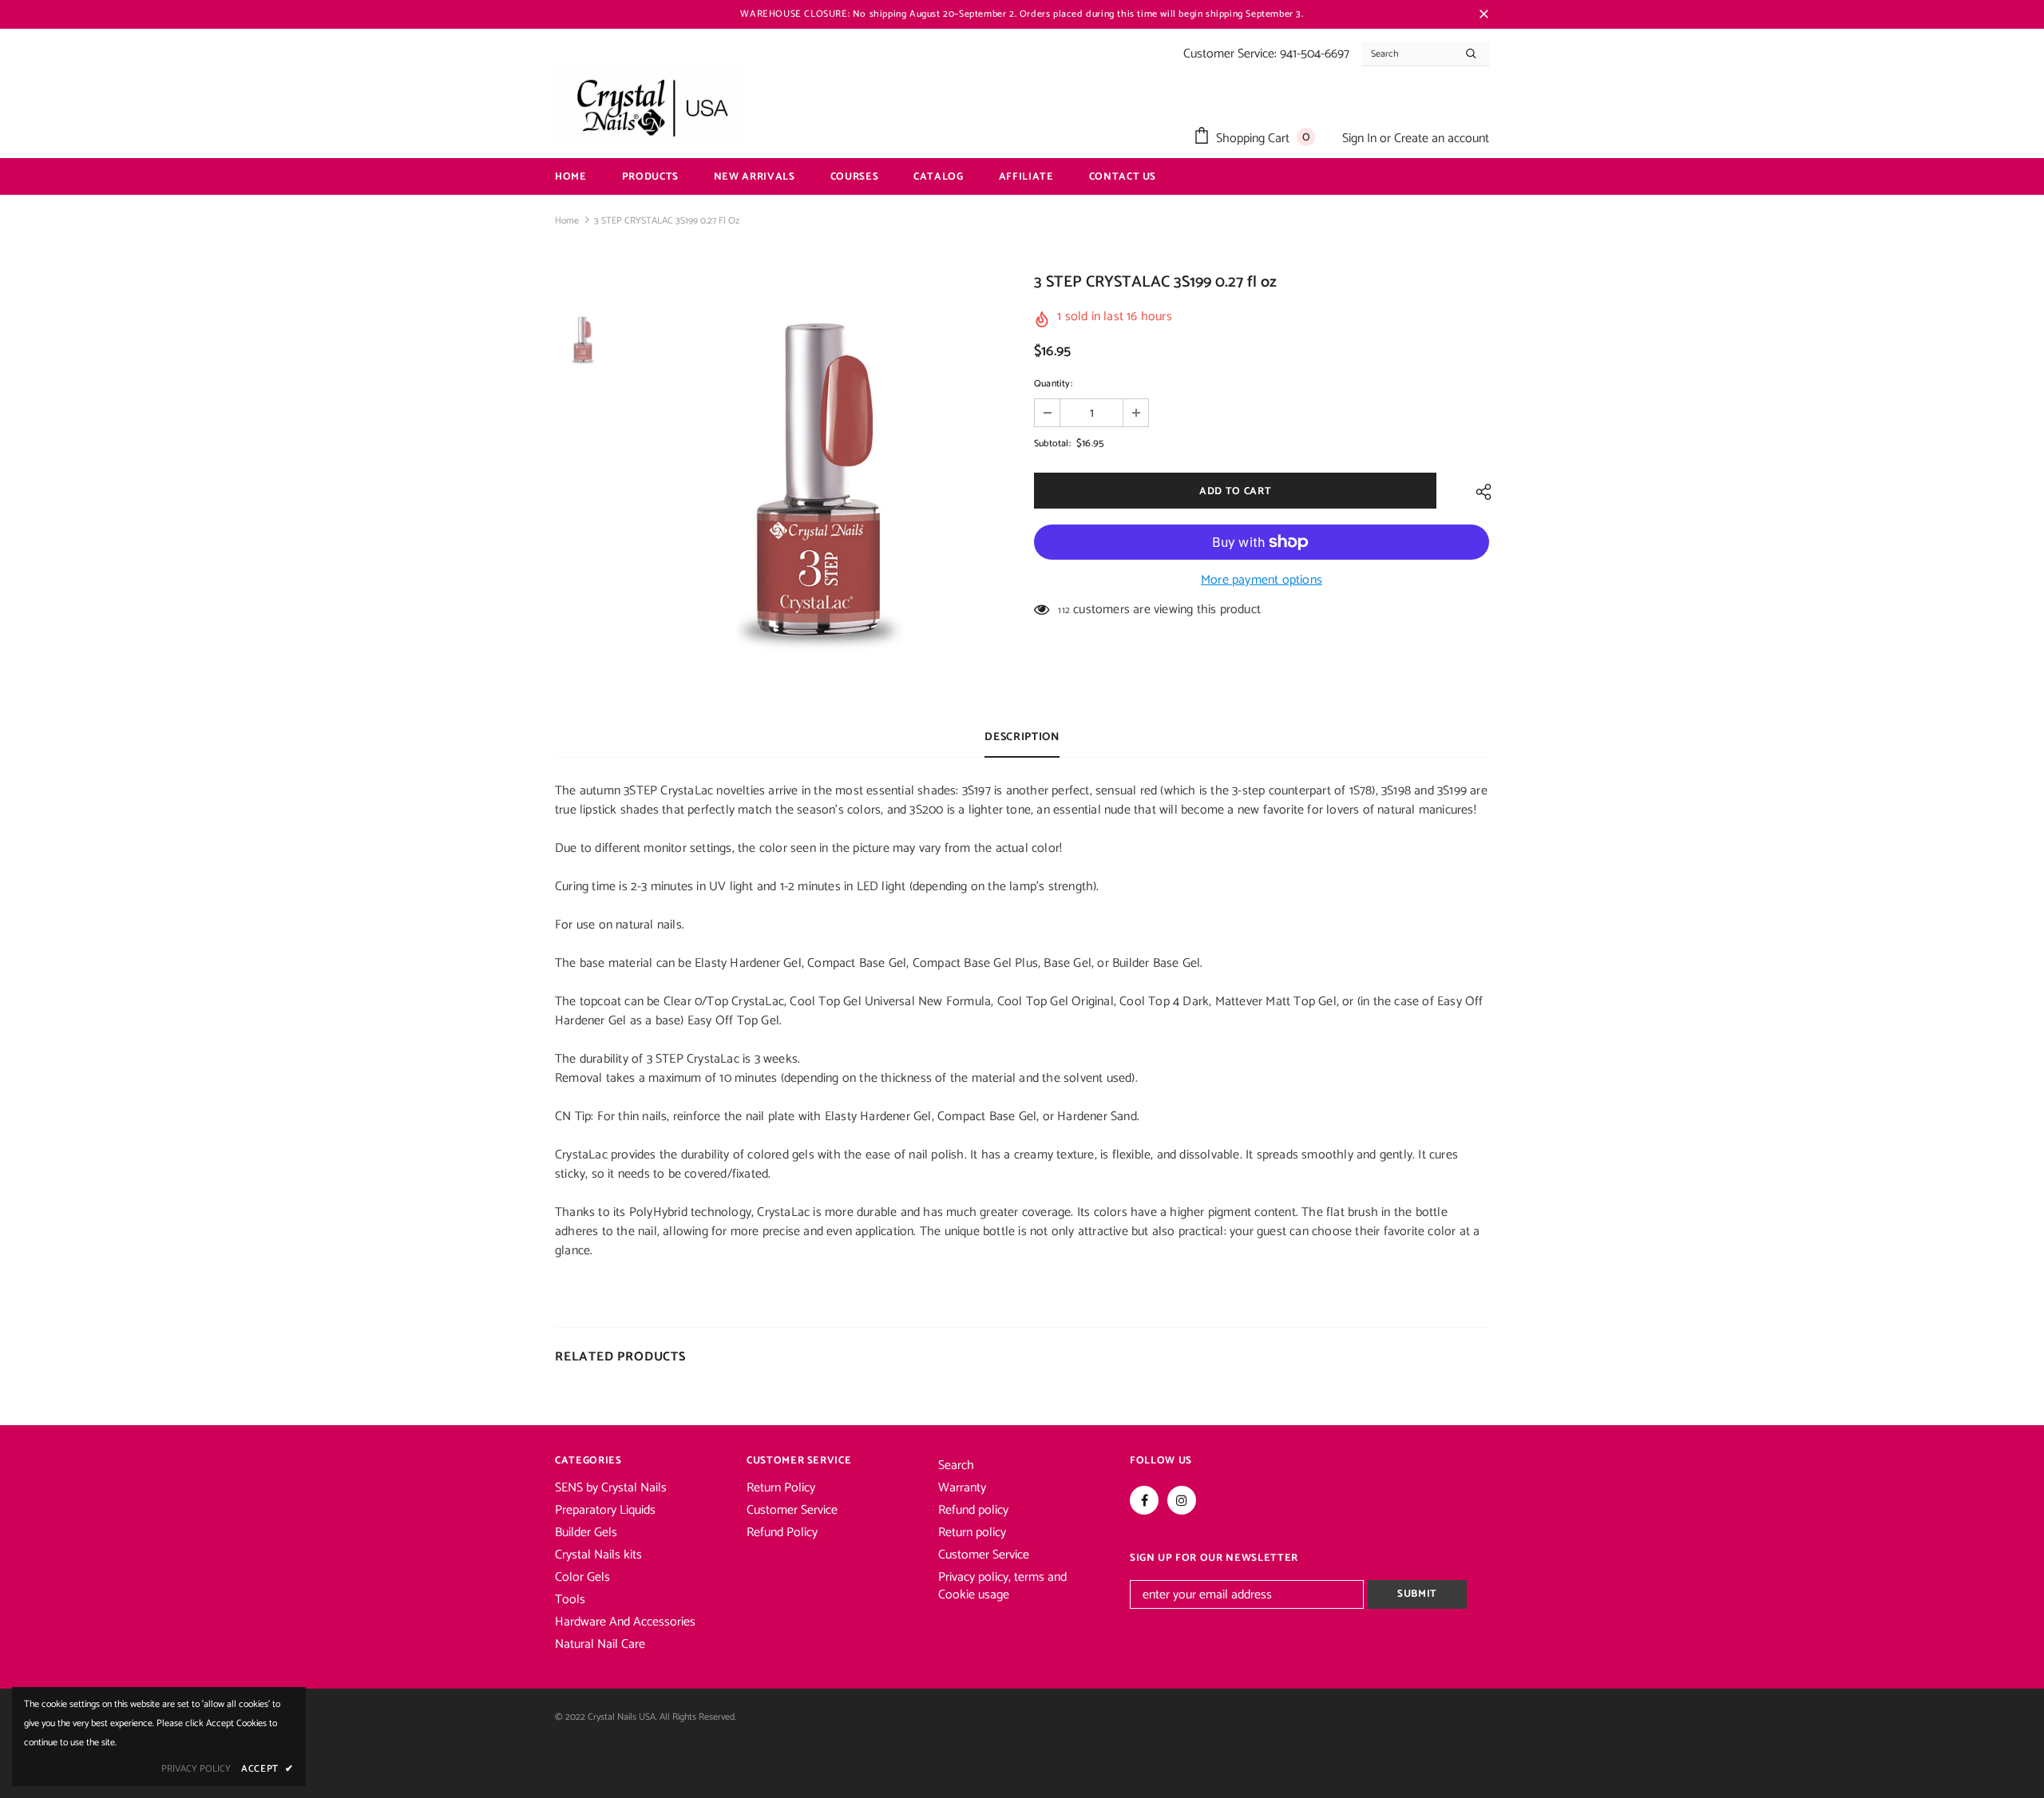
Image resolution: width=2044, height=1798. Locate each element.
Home (567, 221)
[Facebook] (1144, 1500)
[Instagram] (1182, 1500)
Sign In (1361, 139)
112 (1064, 610)
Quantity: (1053, 384)
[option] (818, 484)
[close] (1483, 14)
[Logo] (651, 106)
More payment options (1262, 580)
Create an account (1442, 139)
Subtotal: (1052, 444)
